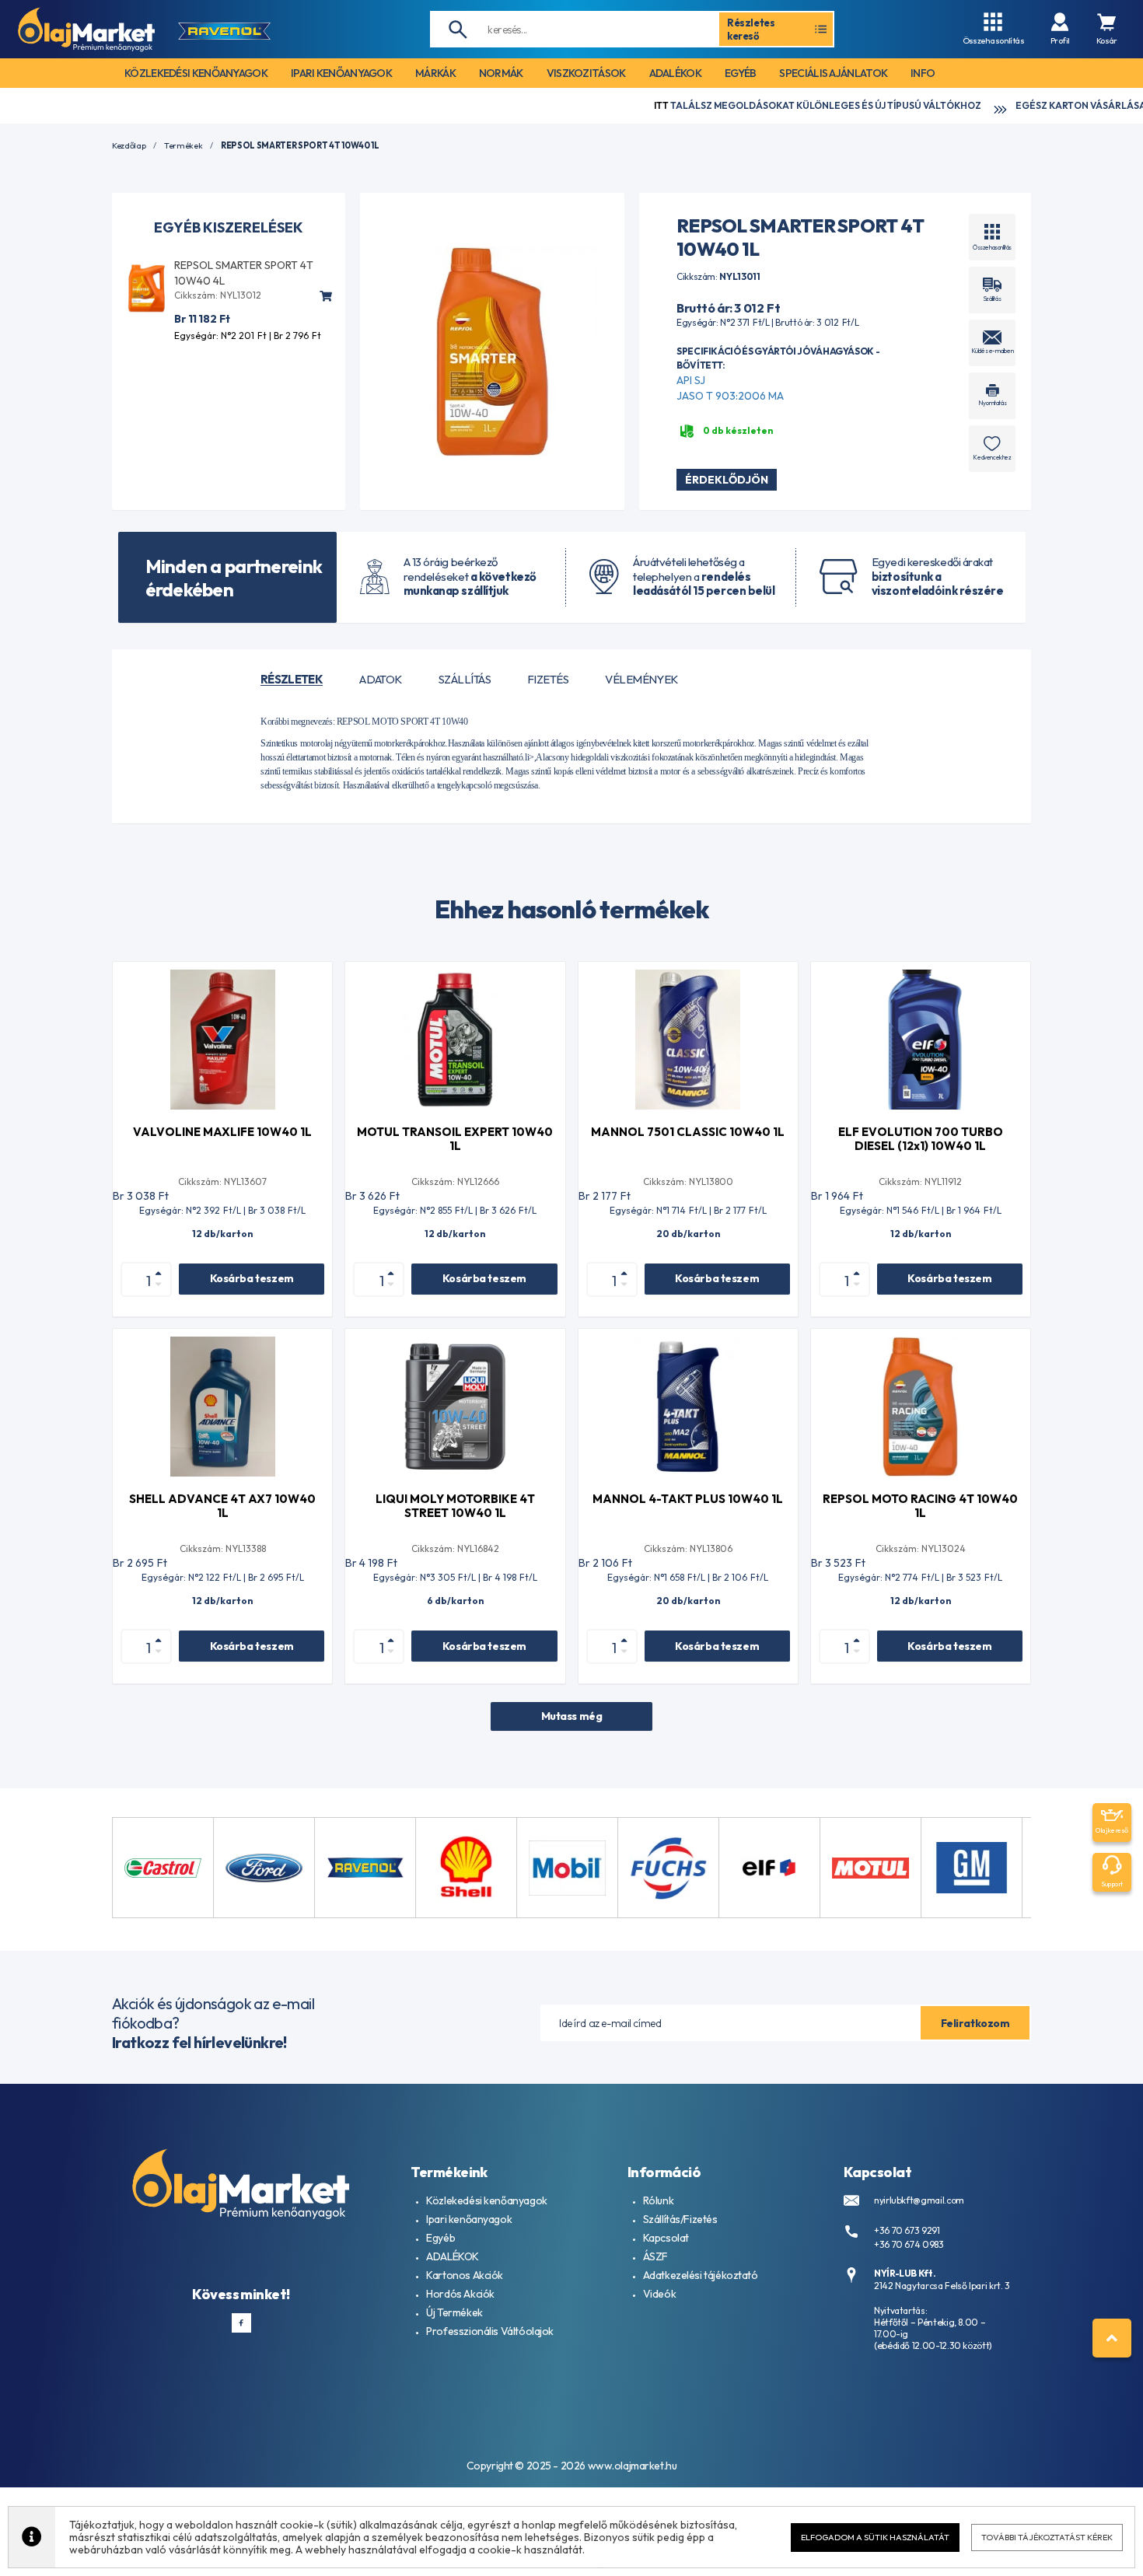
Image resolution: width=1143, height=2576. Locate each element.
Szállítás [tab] (465, 680)
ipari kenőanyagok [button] (341, 73)
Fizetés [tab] (548, 680)
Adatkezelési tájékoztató (701, 2275)
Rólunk (658, 2200)
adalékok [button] (675, 73)
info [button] (923, 73)
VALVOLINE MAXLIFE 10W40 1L (222, 1132)
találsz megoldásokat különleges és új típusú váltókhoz (736, 105)
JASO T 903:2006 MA (730, 396)
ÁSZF (655, 2256)
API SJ (691, 380)
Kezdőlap (129, 146)
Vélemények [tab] (641, 680)
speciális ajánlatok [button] (833, 73)
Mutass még (572, 1716)
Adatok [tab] (381, 680)
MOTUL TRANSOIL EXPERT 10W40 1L (455, 1139)
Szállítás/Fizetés (680, 2219)
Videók (659, 2294)
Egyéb (440, 2238)
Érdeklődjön (727, 480)
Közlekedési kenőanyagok (486, 2200)
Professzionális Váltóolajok (490, 2331)
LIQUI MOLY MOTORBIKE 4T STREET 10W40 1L (455, 1506)
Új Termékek (454, 2312)
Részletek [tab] (292, 680)
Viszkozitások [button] (586, 73)
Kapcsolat (666, 2238)
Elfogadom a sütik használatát (875, 2537)
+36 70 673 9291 (907, 2230)
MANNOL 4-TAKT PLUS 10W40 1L (688, 1499)
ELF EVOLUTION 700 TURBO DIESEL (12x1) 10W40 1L (921, 1139)
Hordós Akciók (460, 2294)
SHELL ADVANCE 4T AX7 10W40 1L (222, 1506)
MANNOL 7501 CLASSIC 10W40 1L (688, 1132)
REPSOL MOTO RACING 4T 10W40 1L (920, 1506)
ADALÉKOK (453, 2256)
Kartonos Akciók (465, 2275)
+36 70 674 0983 (909, 2244)
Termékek (183, 146)
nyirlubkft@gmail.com (919, 2200)
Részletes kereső (751, 29)
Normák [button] (501, 73)
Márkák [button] (435, 73)
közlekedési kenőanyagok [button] (196, 73)
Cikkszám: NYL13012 (218, 295)
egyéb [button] (741, 73)
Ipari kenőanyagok (469, 2219)
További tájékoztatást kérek (1047, 2537)
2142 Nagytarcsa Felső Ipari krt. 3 (942, 2286)
